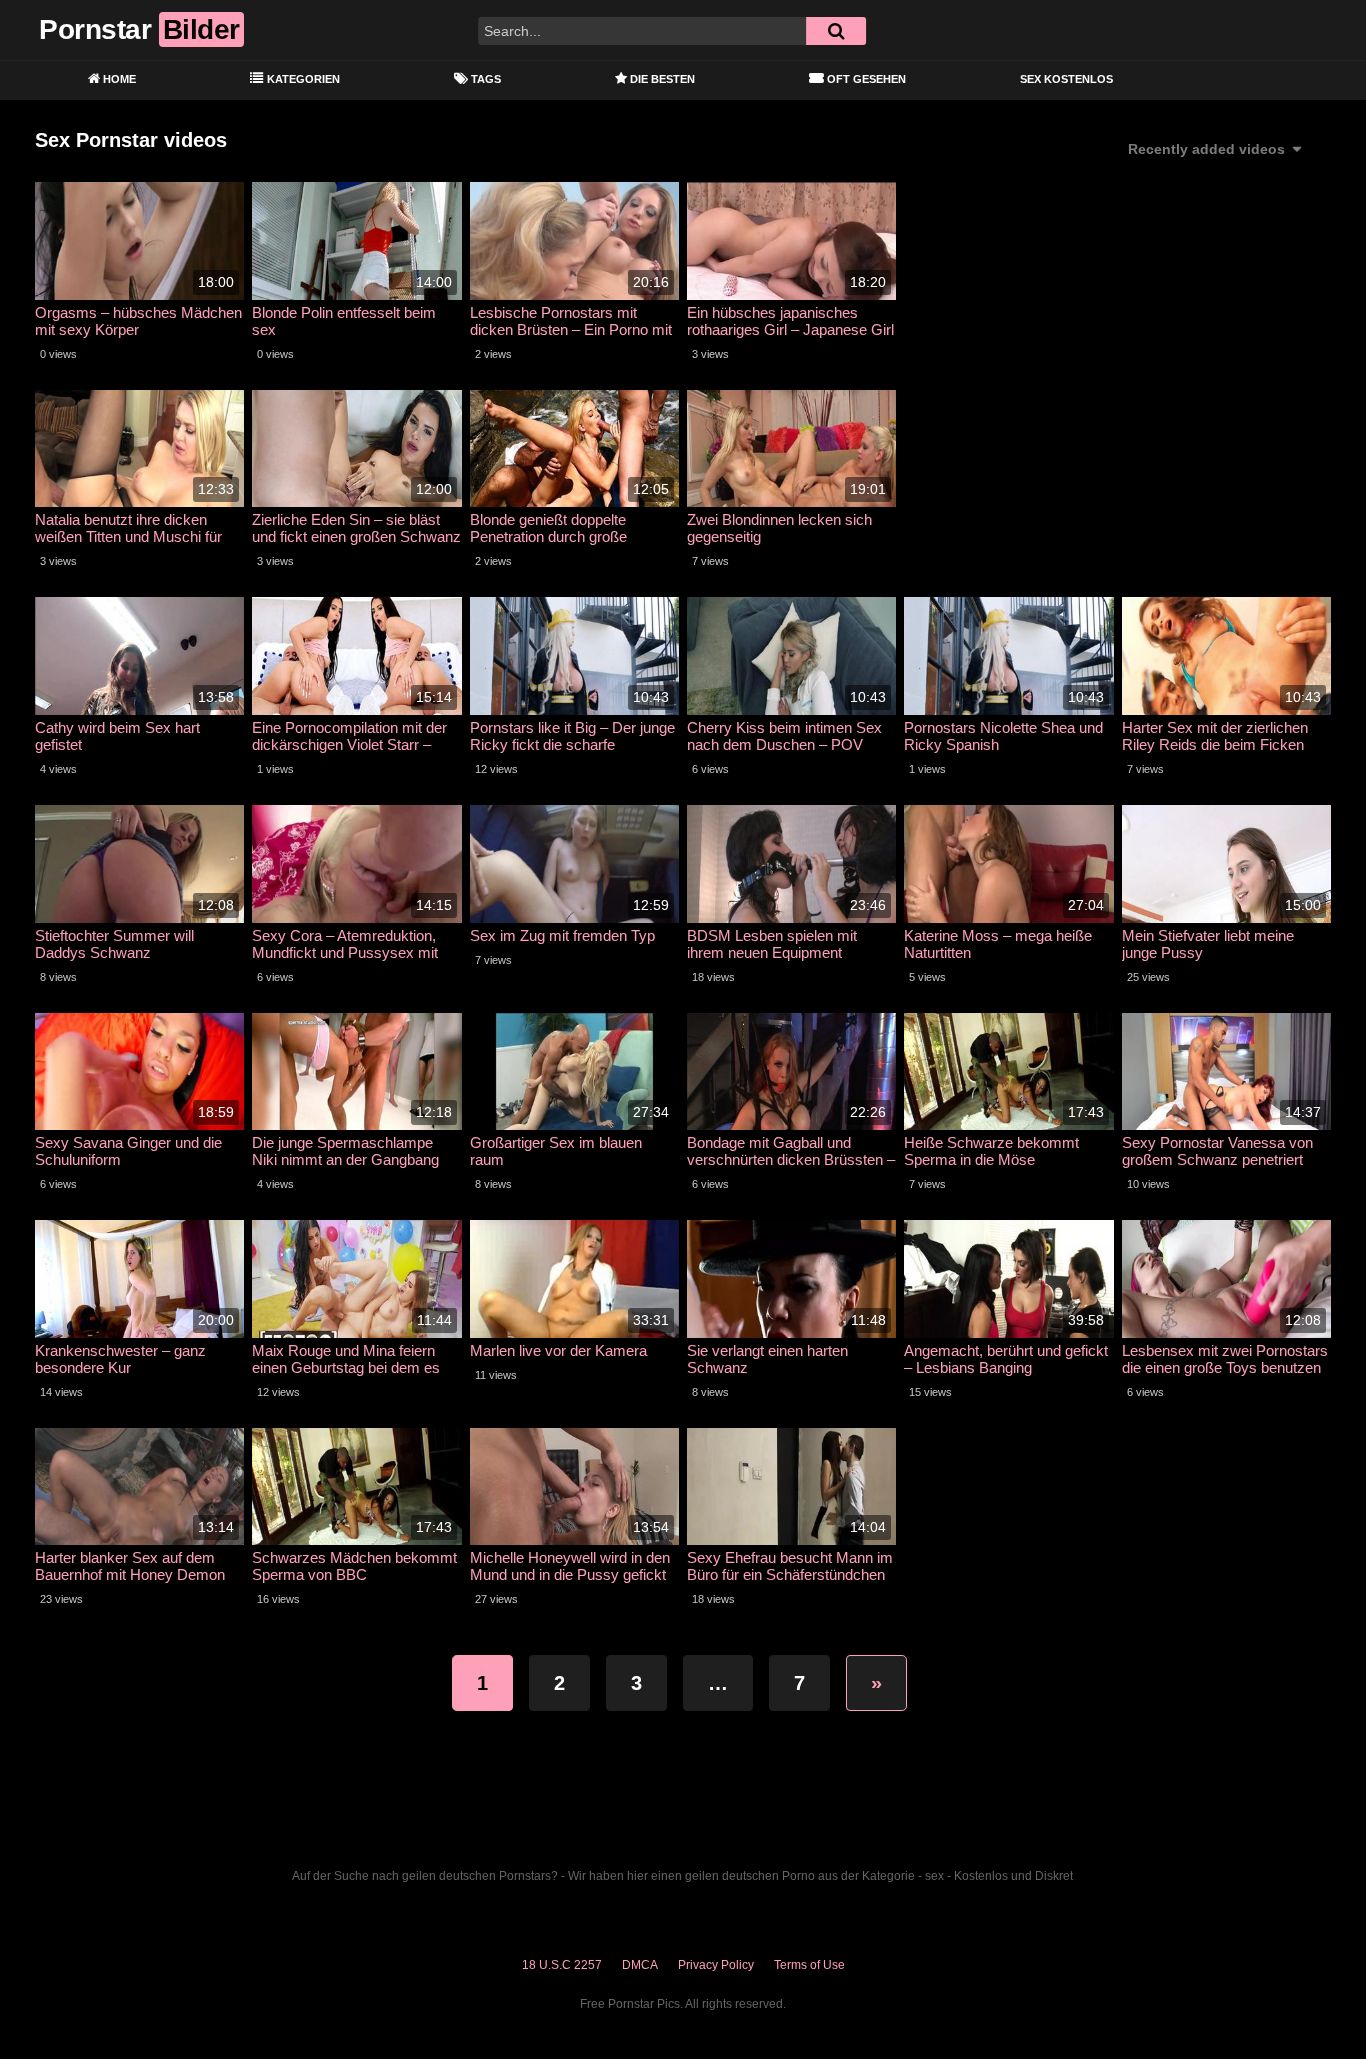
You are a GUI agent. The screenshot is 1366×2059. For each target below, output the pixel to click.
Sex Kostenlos (1066, 79)
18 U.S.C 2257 (562, 1965)
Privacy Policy (716, 1965)
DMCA (640, 1965)
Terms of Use (809, 1965)
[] (836, 31)
